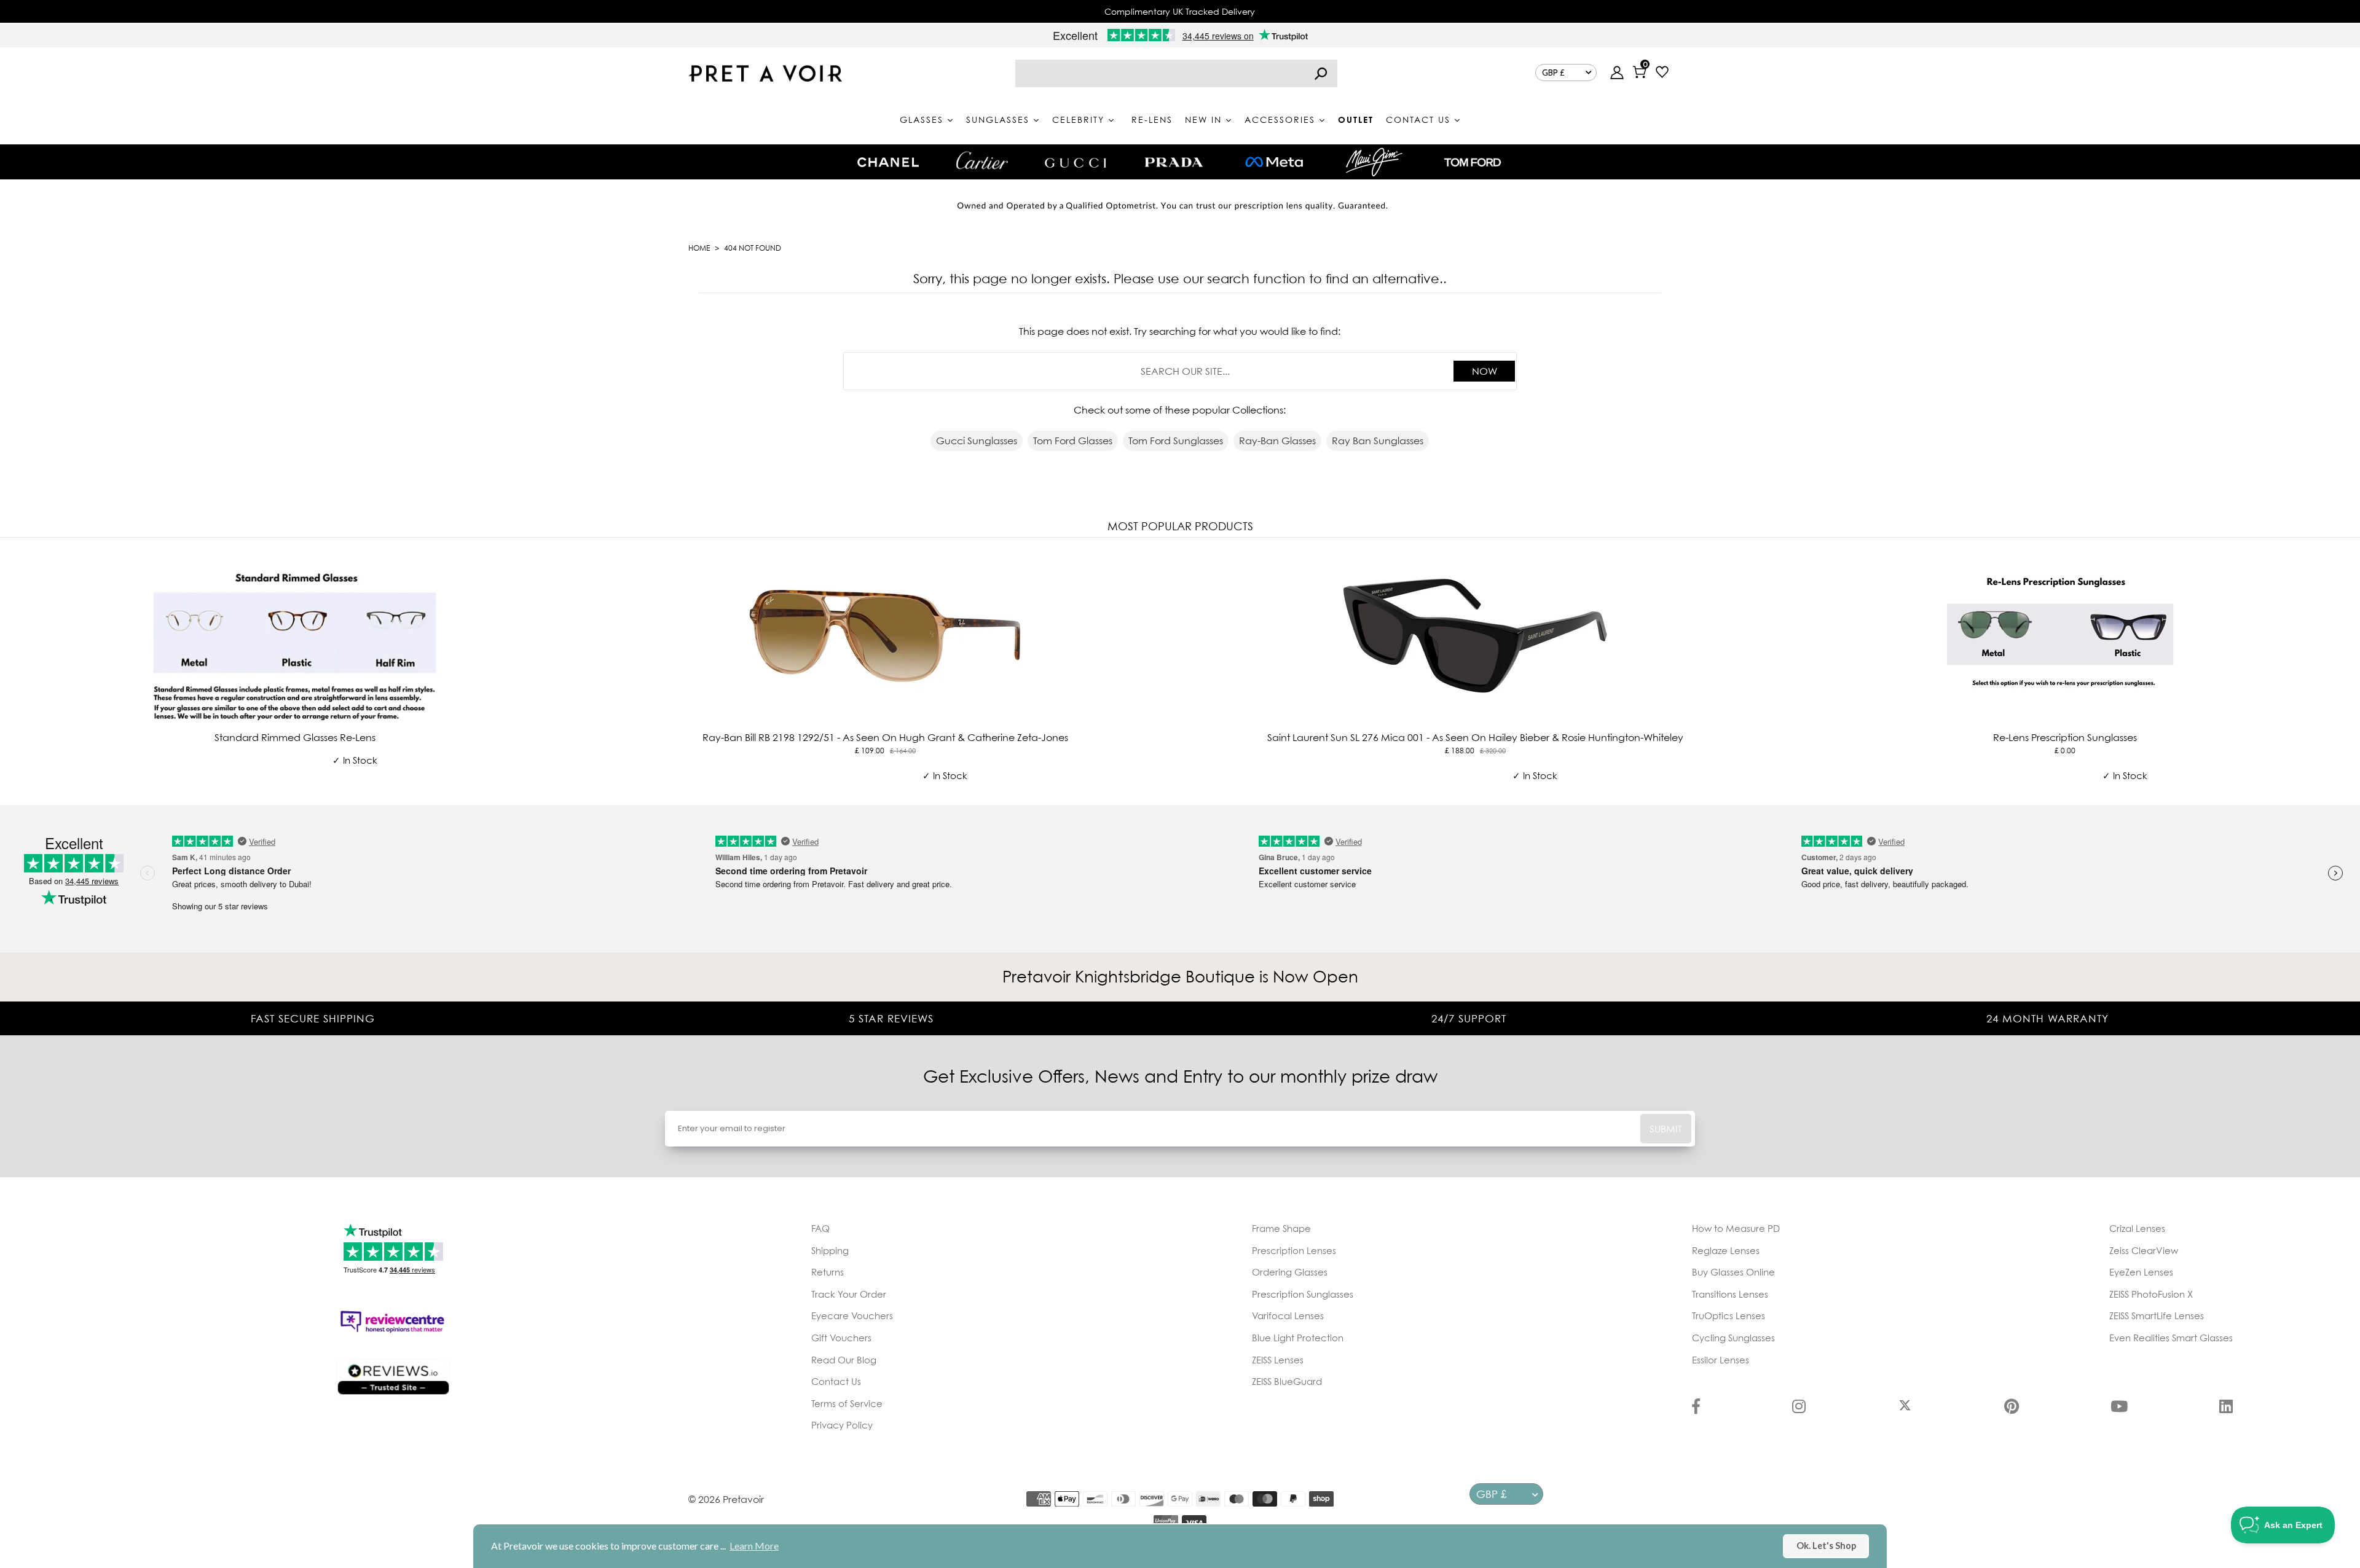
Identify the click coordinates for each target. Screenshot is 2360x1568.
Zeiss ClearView (2144, 1250)
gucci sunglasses (977, 441)
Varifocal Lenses (1288, 1315)
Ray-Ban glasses (1277, 441)
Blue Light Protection (1298, 1338)
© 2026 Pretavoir (726, 1499)
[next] (2348, 668)
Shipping (830, 1250)
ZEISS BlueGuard (1287, 1381)
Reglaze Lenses (1726, 1250)
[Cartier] (982, 160)
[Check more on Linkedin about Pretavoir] (2226, 1408)
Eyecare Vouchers (852, 1315)
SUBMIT (1666, 1129)
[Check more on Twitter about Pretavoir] (1905, 1408)
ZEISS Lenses (1278, 1360)
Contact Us (836, 1381)
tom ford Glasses (1073, 441)
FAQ (820, 1228)
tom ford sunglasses (1176, 441)
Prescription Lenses (1294, 1250)
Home (699, 248)
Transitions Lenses (1730, 1294)
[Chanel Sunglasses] (888, 162)
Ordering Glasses (1290, 1272)
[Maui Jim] (1374, 162)
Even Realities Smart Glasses (2171, 1338)
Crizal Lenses (2137, 1228)
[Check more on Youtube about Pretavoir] (2119, 1408)
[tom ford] (1473, 162)
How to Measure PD (1736, 1228)
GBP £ (1553, 73)
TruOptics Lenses (1729, 1315)
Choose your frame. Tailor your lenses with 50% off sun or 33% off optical (1180, 11)
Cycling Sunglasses (1733, 1338)
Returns (828, 1272)
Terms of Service (847, 1403)
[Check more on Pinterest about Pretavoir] (2012, 1408)
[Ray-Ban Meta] (1274, 163)
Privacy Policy (842, 1425)
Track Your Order (849, 1294)
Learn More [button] (754, 1546)
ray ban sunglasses (1378, 441)
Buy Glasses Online (1733, 1272)
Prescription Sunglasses (1303, 1294)
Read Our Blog (844, 1360)
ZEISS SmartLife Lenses (2157, 1315)
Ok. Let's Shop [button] (1826, 1546)
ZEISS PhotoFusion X (2151, 1294)
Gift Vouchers (841, 1338)
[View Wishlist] (1662, 73)
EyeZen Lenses (2141, 1272)
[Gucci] (1076, 162)
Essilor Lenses (1721, 1360)
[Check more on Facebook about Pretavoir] (1696, 1408)
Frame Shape (1281, 1228)
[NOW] (1321, 73)
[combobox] (1176, 73)
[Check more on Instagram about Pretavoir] (1799, 1408)
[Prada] (1174, 162)
